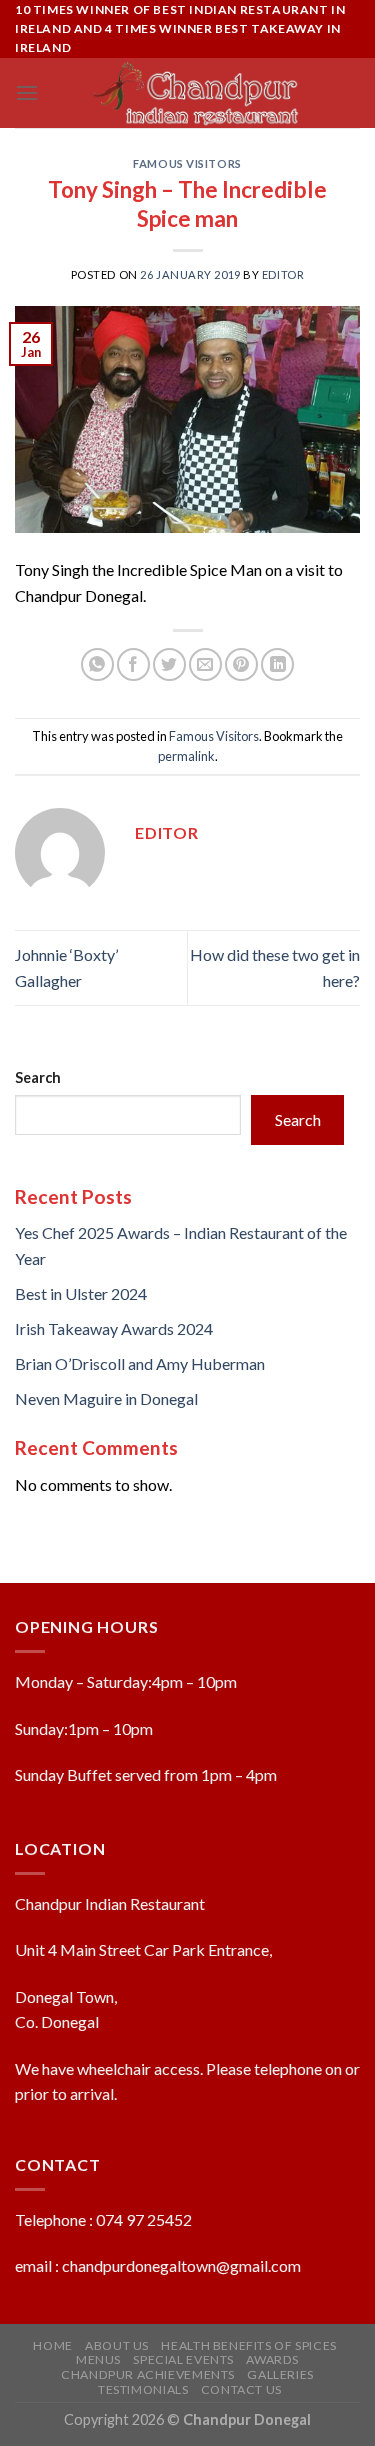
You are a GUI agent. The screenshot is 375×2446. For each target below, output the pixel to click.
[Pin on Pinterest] (241, 664)
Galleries (280, 2374)
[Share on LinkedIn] (277, 664)
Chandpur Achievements (148, 2374)
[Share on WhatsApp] (97, 664)
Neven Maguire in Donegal (106, 1398)
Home (52, 2345)
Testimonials (143, 2389)
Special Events (183, 2359)
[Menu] (27, 92)
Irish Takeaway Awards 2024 (114, 1328)
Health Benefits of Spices (248, 2345)
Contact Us (241, 2389)
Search (38, 1077)
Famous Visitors (187, 163)
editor (283, 274)
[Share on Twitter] (169, 664)
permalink (186, 756)
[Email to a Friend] (205, 664)
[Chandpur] (196, 93)
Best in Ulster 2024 (81, 1293)
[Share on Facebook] (133, 664)
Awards (272, 2359)
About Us (117, 2345)
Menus (98, 2359)
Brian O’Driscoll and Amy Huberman (140, 1363)
